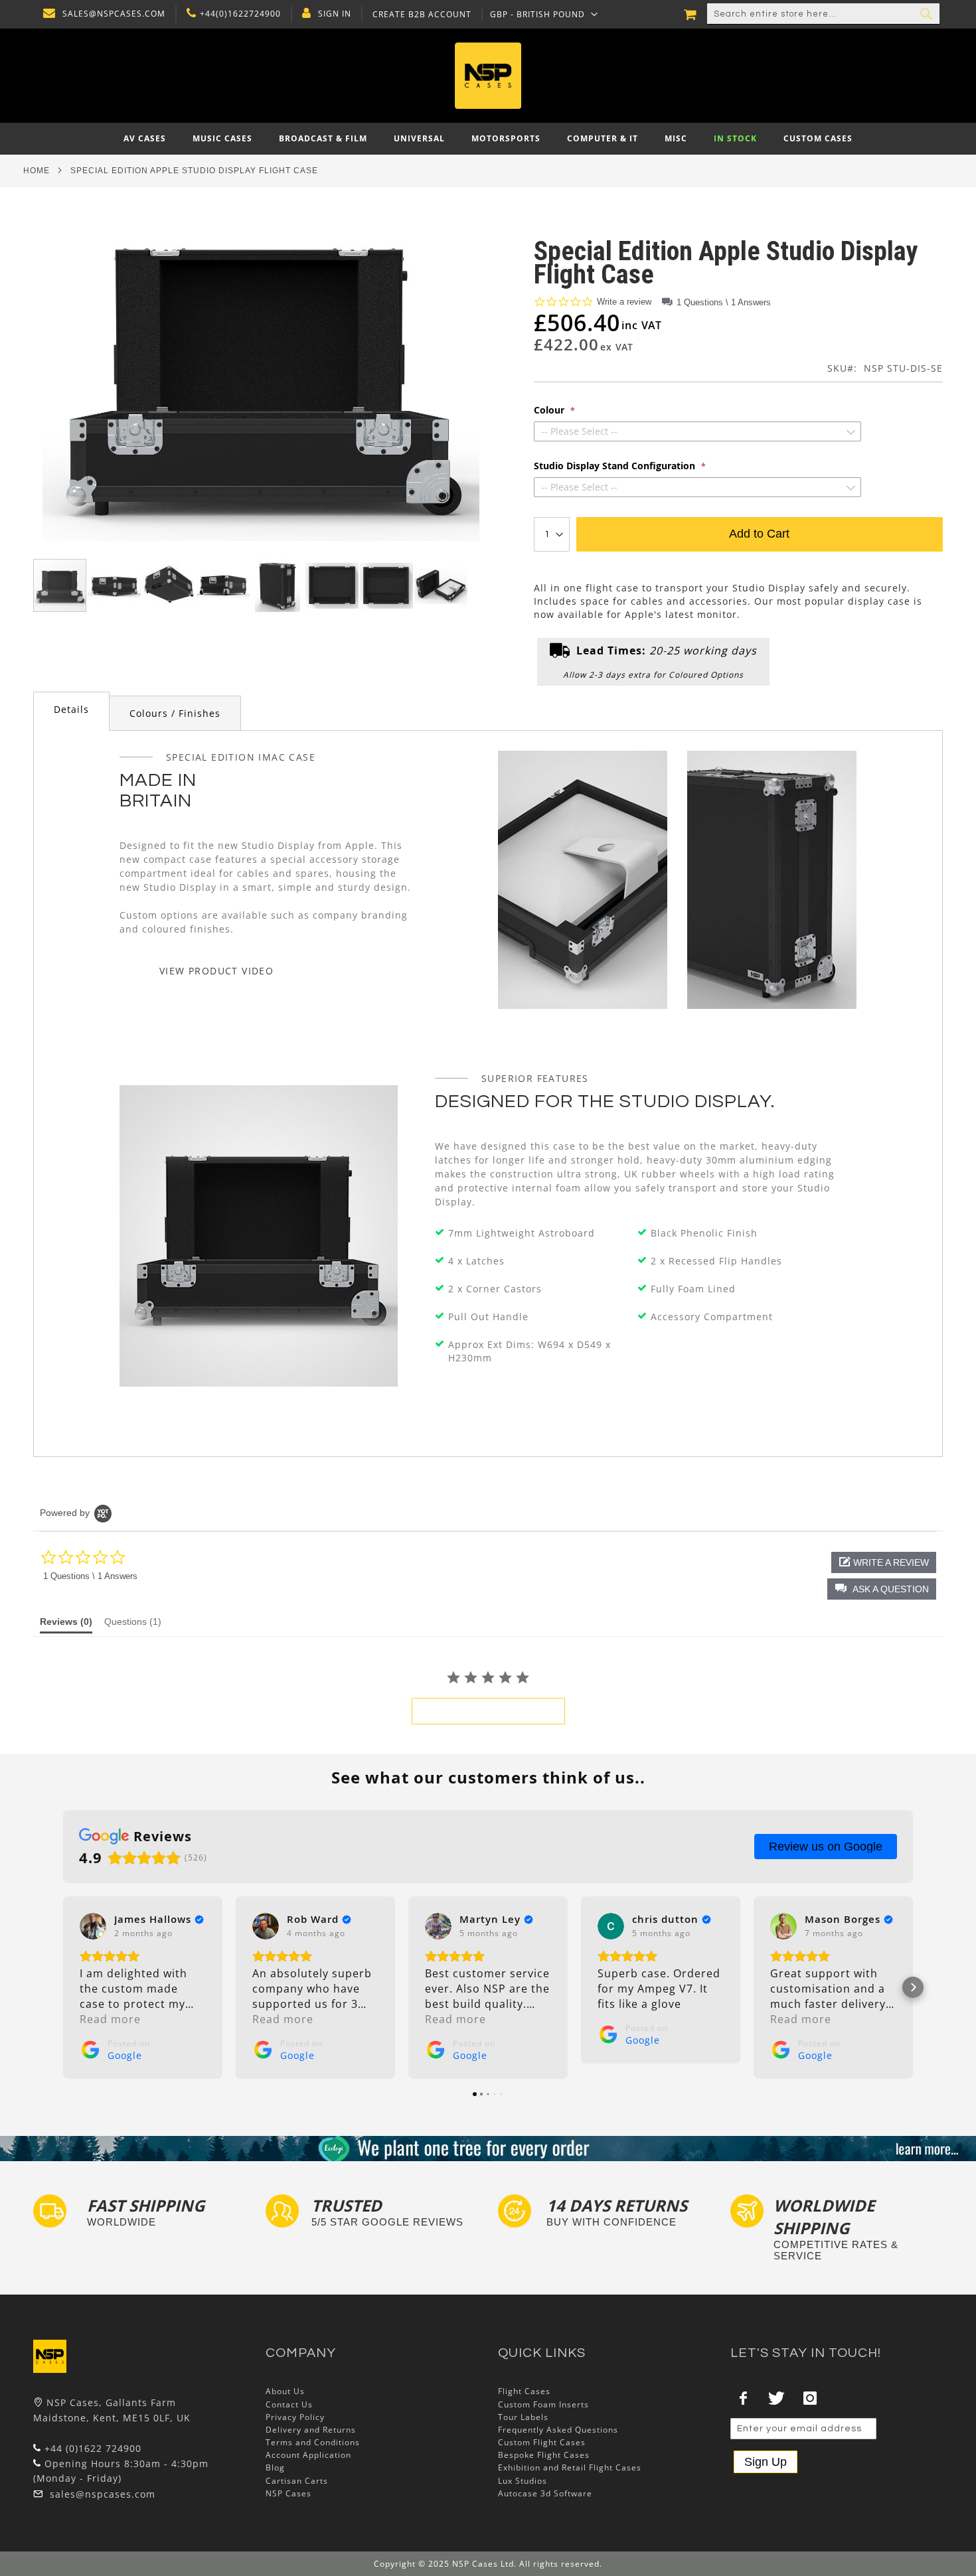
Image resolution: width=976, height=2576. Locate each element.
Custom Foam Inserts (543, 2404)
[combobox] (823, 14)
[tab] (71, 711)
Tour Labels (523, 2417)
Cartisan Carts (297, 2481)
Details (71, 709)
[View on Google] (93, 1926)
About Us (285, 2391)
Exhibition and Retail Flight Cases (570, 2467)
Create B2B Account (422, 15)
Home (37, 171)
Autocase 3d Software (545, 2493)
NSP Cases (288, 2493)
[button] (544, 14)
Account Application (308, 2455)
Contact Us (289, 2404)
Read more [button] (110, 2019)
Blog (275, 2467)
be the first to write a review (488, 1711)
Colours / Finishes (175, 713)
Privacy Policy (295, 2417)
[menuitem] (145, 139)
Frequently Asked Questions (558, 2430)
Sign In (335, 14)
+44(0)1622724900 (240, 14)
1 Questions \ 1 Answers (724, 302)
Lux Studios (523, 2481)
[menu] (488, 139)
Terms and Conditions (313, 2442)
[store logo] (488, 76)
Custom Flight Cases (542, 2442)
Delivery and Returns (311, 2430)
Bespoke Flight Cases (544, 2455)
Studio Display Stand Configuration (616, 466)
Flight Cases (524, 2391)
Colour (550, 410)
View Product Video (216, 971)
